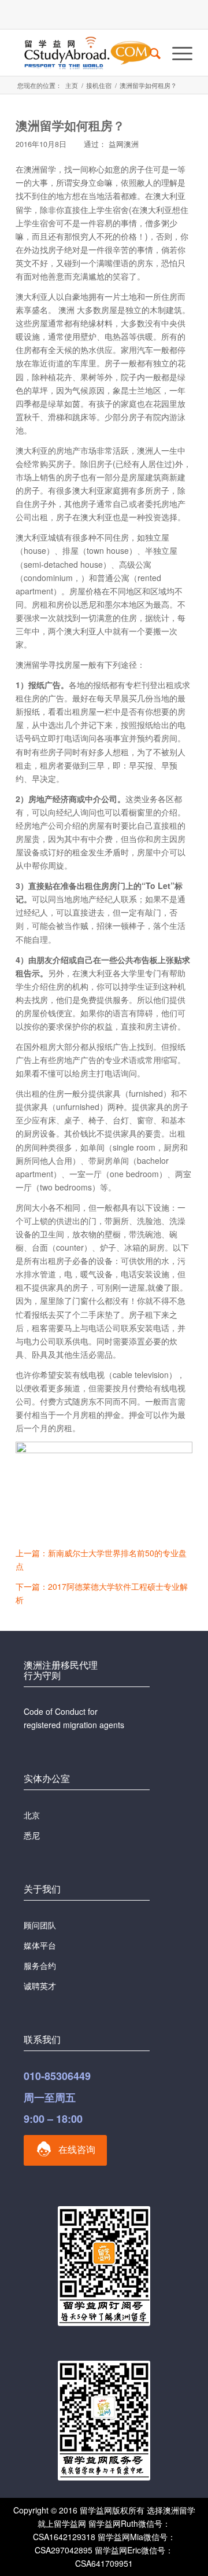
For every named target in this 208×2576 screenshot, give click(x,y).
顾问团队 (40, 1925)
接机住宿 (99, 85)
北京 (32, 1815)
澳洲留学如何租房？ (70, 125)
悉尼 (32, 1835)
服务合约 (40, 1965)
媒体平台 (40, 1945)
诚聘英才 (40, 1986)
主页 (72, 85)
